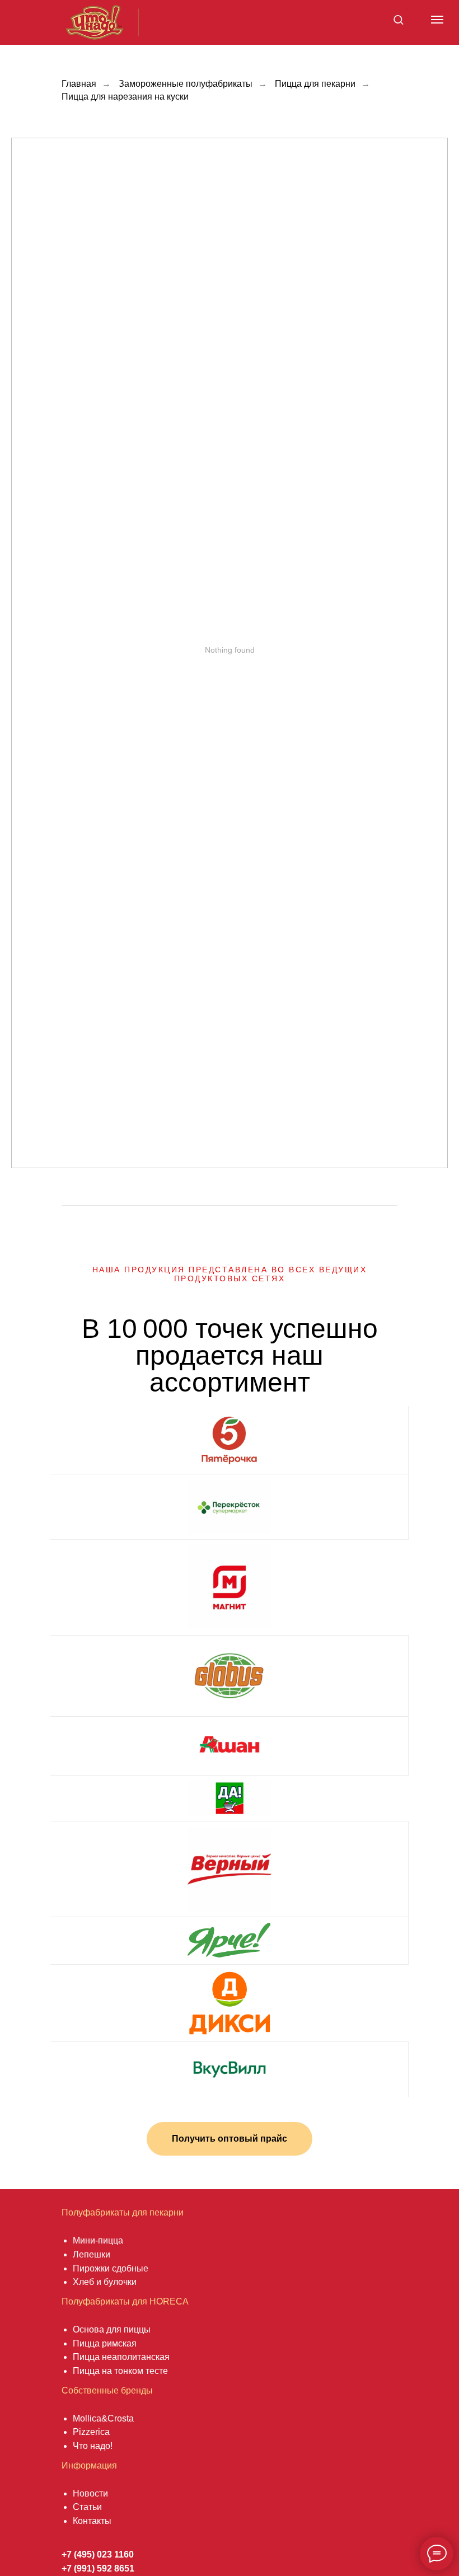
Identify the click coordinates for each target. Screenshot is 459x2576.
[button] (398, 19)
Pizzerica (91, 2432)
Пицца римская (105, 2343)
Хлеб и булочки (105, 2282)
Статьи (87, 2507)
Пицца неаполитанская (121, 2357)
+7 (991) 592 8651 (98, 2568)
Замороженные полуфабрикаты (186, 84)
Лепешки (92, 2254)
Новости (90, 2493)
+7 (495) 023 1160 (98, 2554)
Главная (79, 84)
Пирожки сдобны (108, 2268)
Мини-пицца (98, 2240)
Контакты (92, 2521)
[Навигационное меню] (437, 20)
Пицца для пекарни (315, 84)
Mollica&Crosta (103, 2418)
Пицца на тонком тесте (120, 2371)
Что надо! (93, 2446)
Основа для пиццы (112, 2329)
